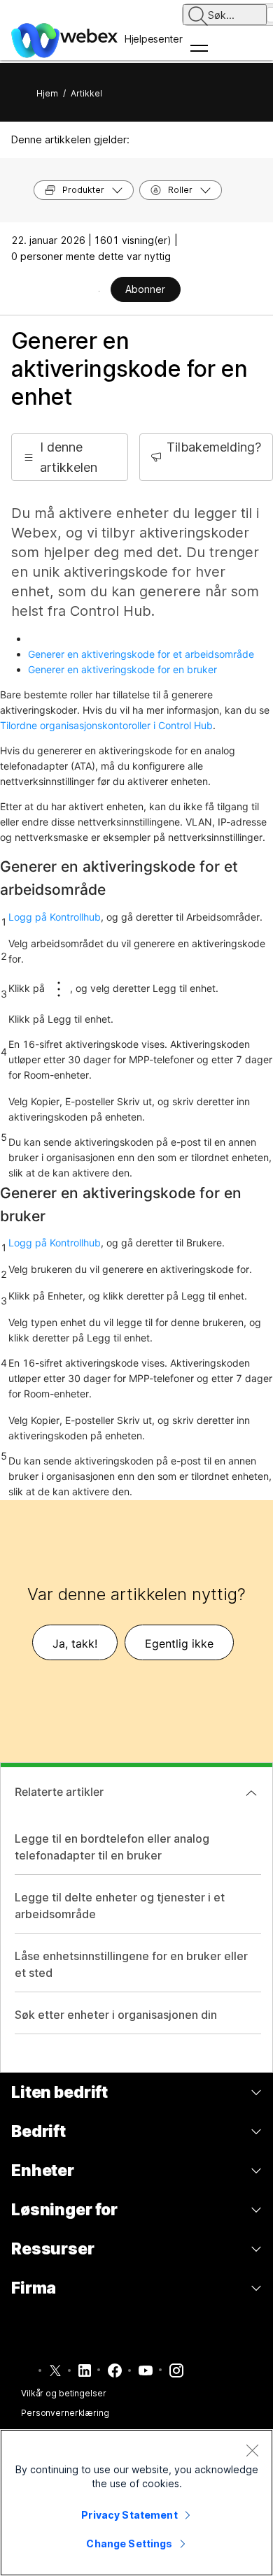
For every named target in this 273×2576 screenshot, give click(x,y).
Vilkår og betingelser (63, 2393)
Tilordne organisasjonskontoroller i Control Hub (106, 725)
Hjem (47, 93)
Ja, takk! (75, 1643)
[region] (136, 2503)
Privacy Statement (129, 2515)
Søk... (221, 15)
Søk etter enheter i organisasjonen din (116, 2015)
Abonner (145, 289)
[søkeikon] (198, 16)
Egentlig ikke (179, 1643)
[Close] (252, 2450)
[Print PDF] (99, 291)
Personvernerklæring (65, 2413)
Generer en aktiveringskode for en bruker (122, 669)
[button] (70, 457)
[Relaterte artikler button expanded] (251, 1793)
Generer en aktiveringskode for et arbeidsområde (141, 654)
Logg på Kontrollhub (55, 917)
